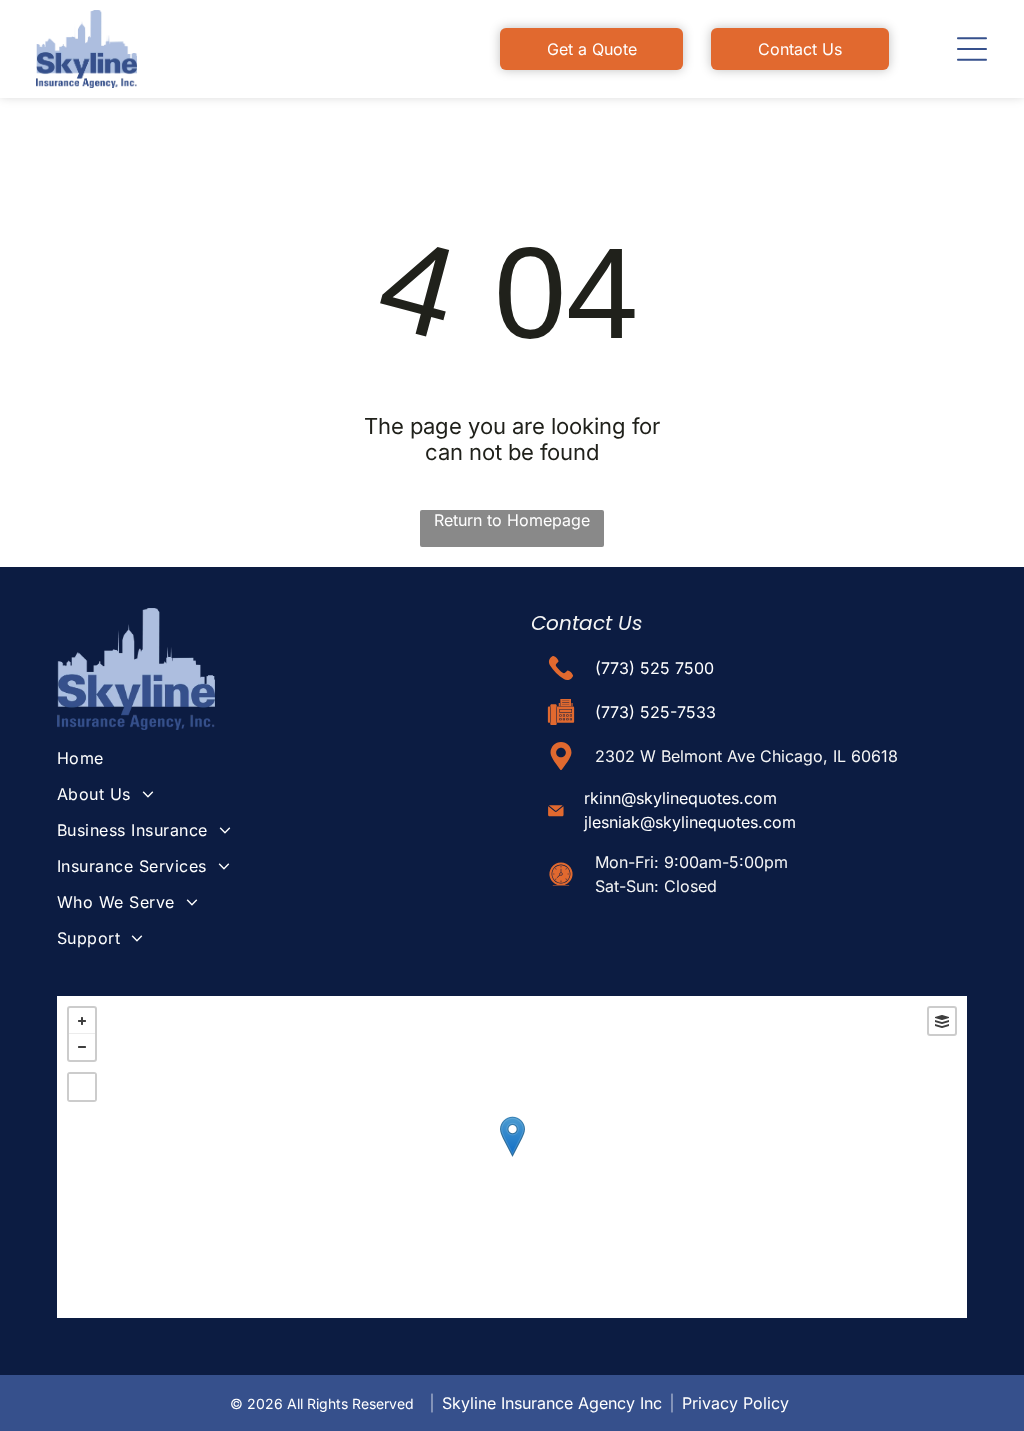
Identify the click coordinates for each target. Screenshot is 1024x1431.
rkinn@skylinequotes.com (680, 798)
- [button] (82, 1047)
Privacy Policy (735, 1403)
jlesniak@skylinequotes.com (690, 822)
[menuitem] (267, 758)
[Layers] (942, 1021)
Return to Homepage (512, 520)
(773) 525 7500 (654, 668)
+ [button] (82, 1021)
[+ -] (512, 1157)
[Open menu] (972, 49)
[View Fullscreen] (82, 1087)
